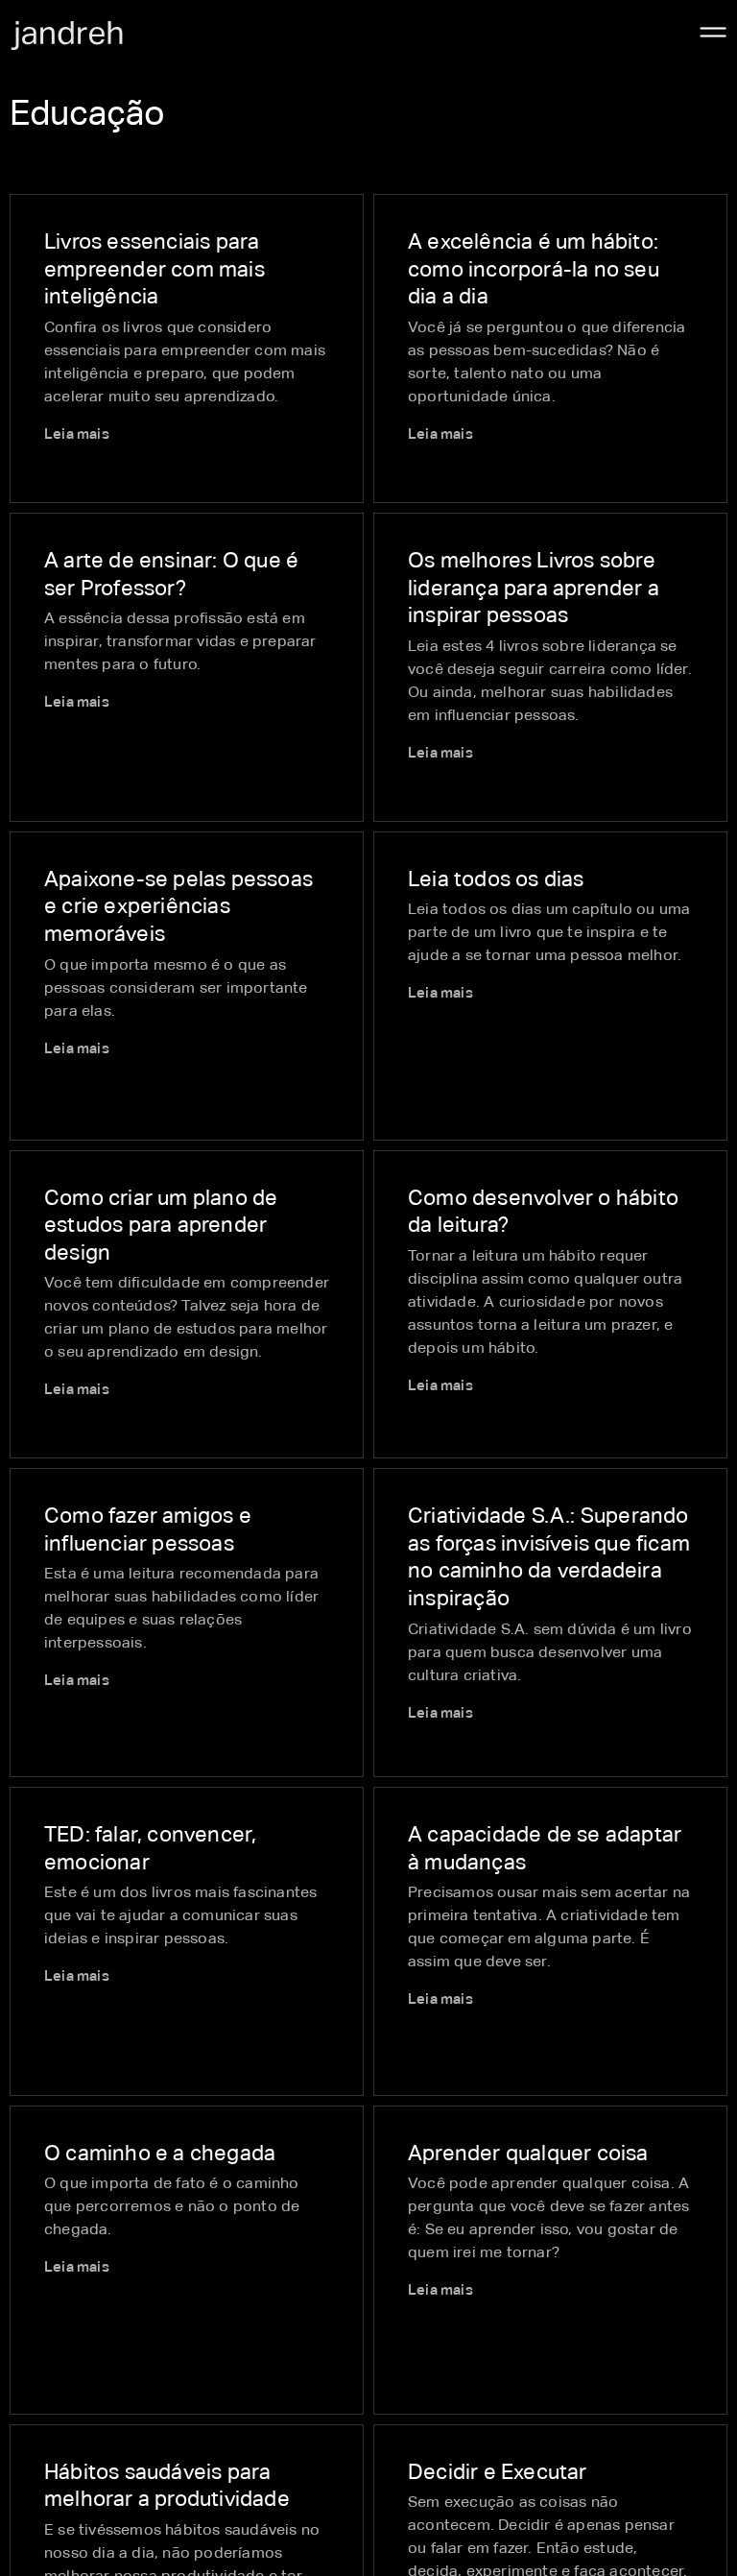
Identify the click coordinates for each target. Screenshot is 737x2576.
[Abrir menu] (713, 33)
